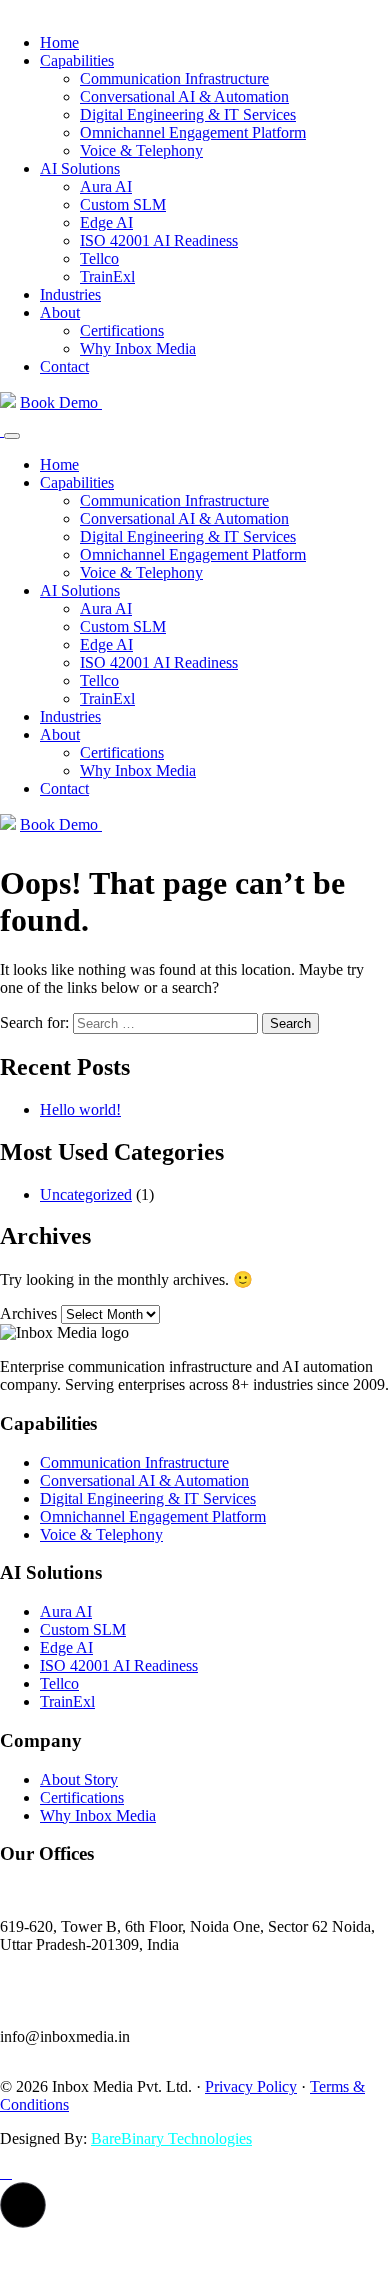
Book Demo (61, 402)
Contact (64, 366)
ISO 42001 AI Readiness (159, 240)
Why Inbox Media (138, 348)
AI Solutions (80, 168)
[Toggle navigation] (12, 436)
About (60, 312)
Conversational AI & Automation (184, 96)
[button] (23, 2205)
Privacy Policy (251, 2086)
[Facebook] (2, 2172)
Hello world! (80, 1109)
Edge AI (106, 222)
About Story (79, 1779)
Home (59, 42)
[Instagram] (6, 2172)
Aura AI (106, 186)
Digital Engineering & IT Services (188, 114)
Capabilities (77, 60)
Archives (28, 1313)
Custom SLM (123, 204)
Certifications (122, 330)
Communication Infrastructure (174, 78)
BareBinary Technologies (171, 2138)
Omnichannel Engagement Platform (193, 132)
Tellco (99, 258)
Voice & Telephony (141, 150)
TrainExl (107, 276)
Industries (70, 294)
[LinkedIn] (10, 2172)
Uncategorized (86, 1194)
